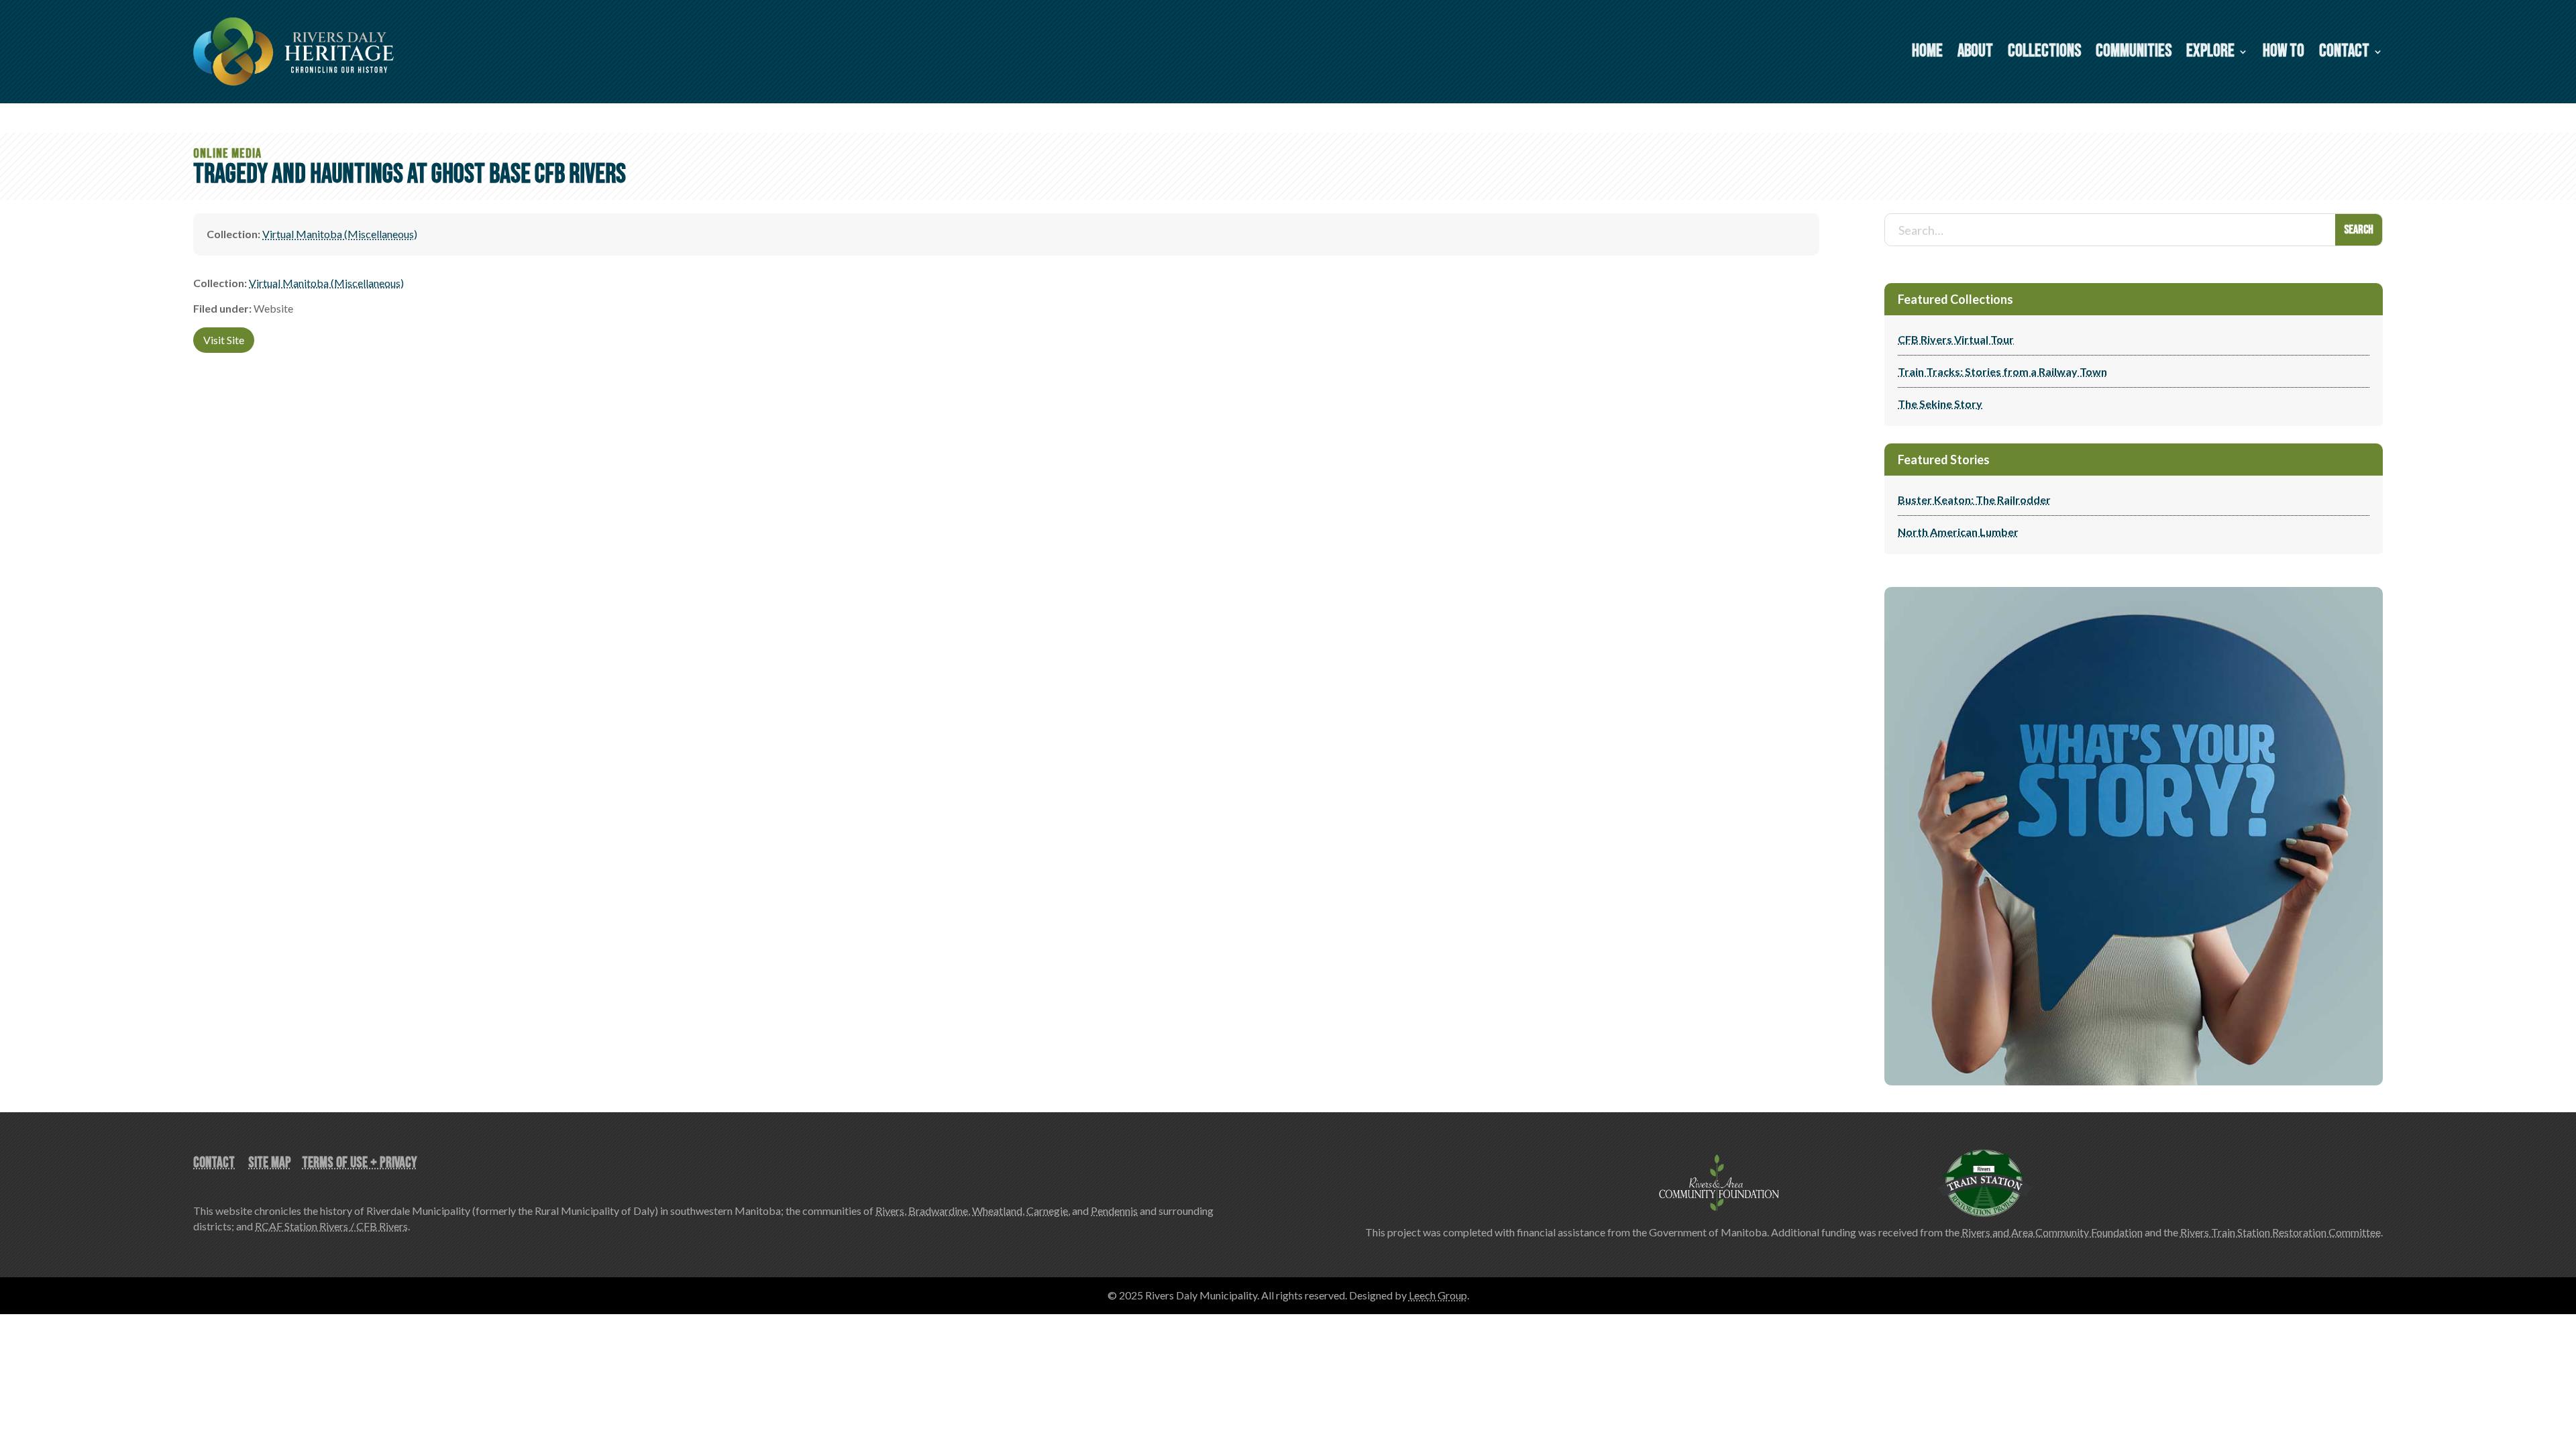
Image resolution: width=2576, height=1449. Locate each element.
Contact (2344, 54)
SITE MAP (270, 1163)
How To (2284, 54)
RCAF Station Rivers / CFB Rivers (331, 1226)
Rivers (890, 1211)
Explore (2210, 54)
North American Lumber (1958, 532)
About (1975, 54)
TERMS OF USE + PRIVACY (360, 1163)
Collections (2044, 54)
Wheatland (997, 1211)
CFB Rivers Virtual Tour (1956, 339)
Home (1927, 54)
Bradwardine (938, 1211)
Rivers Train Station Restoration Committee (2280, 1232)
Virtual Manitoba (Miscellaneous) (340, 234)
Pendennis (1114, 1211)
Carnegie (1047, 1211)
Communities (2134, 54)
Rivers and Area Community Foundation (2052, 1232)
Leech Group (1438, 1295)
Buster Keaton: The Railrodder (1974, 499)
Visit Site (224, 340)
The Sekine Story (1940, 404)
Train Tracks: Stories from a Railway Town (2002, 371)
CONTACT (214, 1163)
